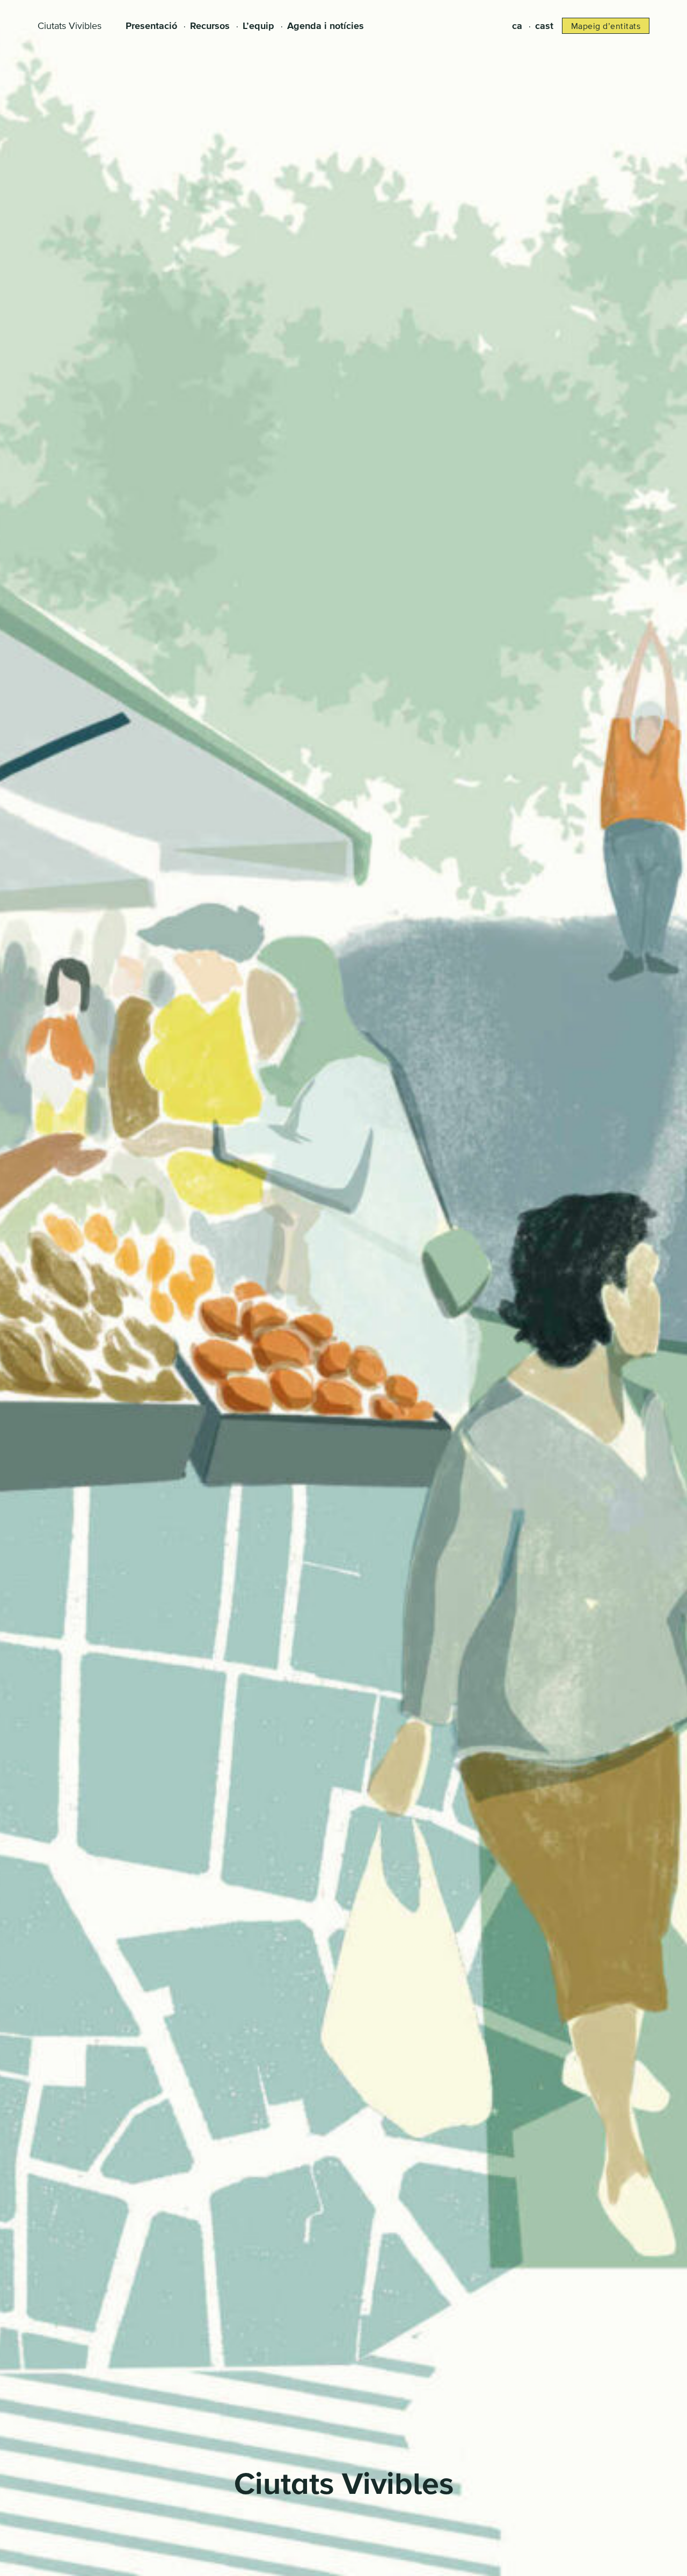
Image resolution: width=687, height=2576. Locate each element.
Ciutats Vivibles (70, 26)
